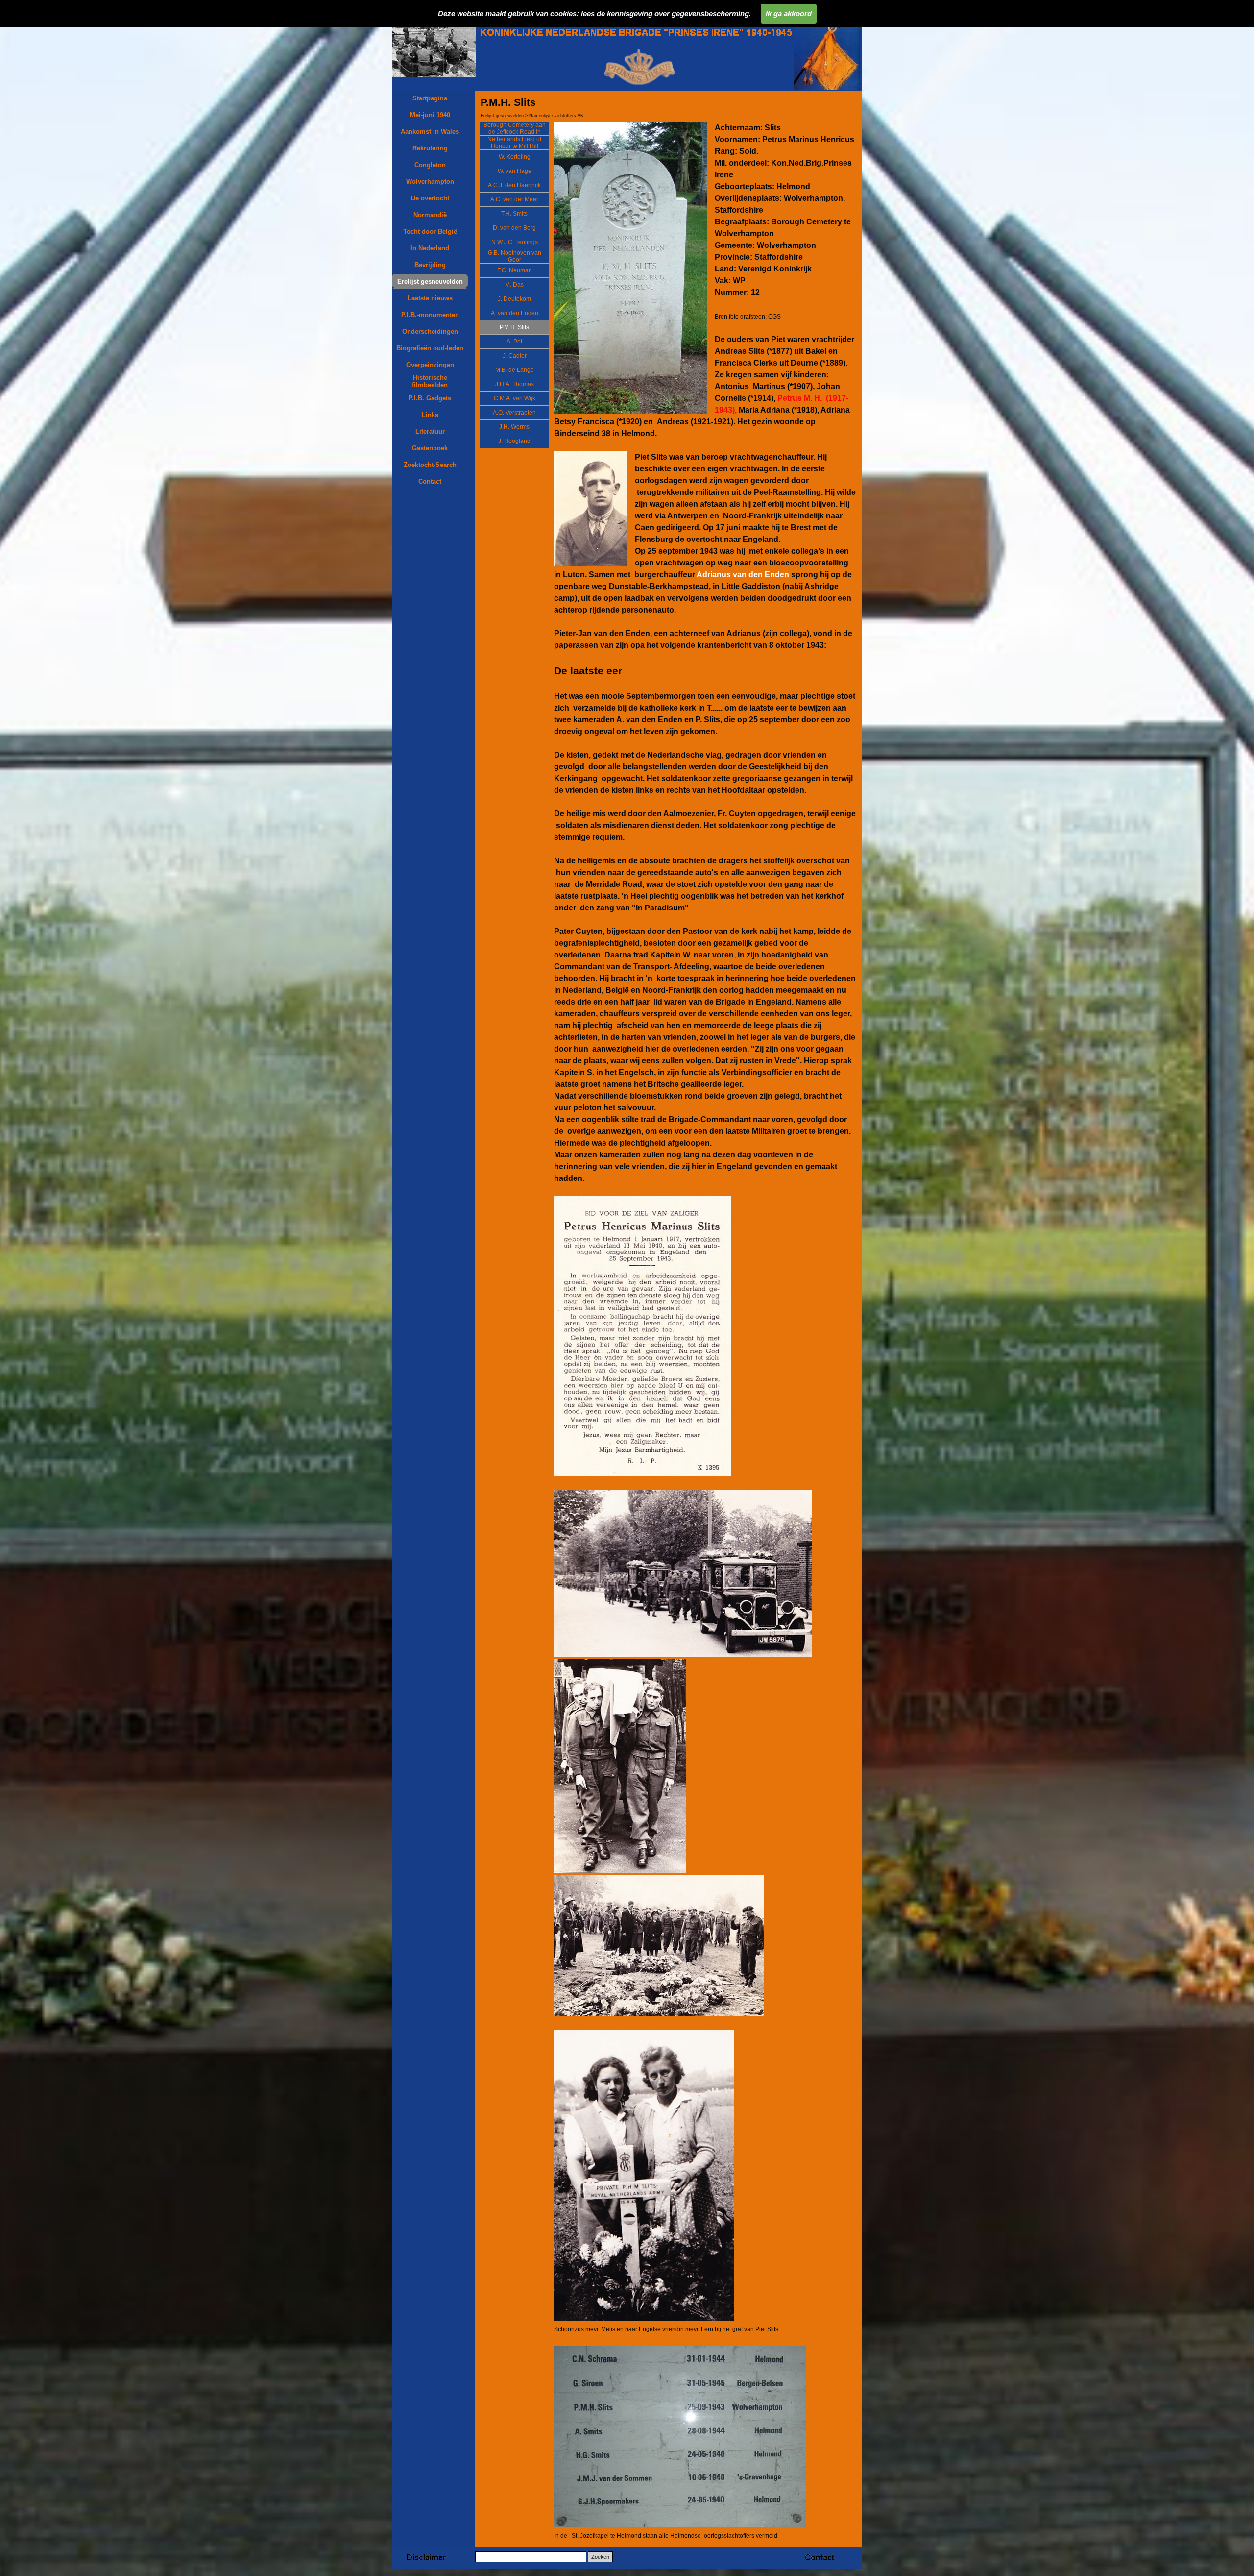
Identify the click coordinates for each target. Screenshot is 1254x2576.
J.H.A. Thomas (515, 384)
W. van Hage (515, 171)
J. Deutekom (514, 299)
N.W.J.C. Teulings (515, 242)
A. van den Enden (515, 313)
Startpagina (430, 98)
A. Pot (514, 342)
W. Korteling (515, 157)
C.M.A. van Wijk (515, 398)
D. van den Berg (514, 228)
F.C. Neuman (515, 270)
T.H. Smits (514, 214)
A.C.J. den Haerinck (514, 185)
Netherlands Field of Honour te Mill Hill (514, 143)
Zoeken (600, 2557)
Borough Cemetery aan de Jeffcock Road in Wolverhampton (515, 132)
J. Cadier (515, 356)
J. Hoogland (514, 441)
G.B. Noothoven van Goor (515, 256)
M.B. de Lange (515, 370)
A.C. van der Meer (514, 199)
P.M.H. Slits (514, 327)
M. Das (514, 285)
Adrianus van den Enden (743, 575)
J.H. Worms (514, 427)
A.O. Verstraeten (514, 413)
